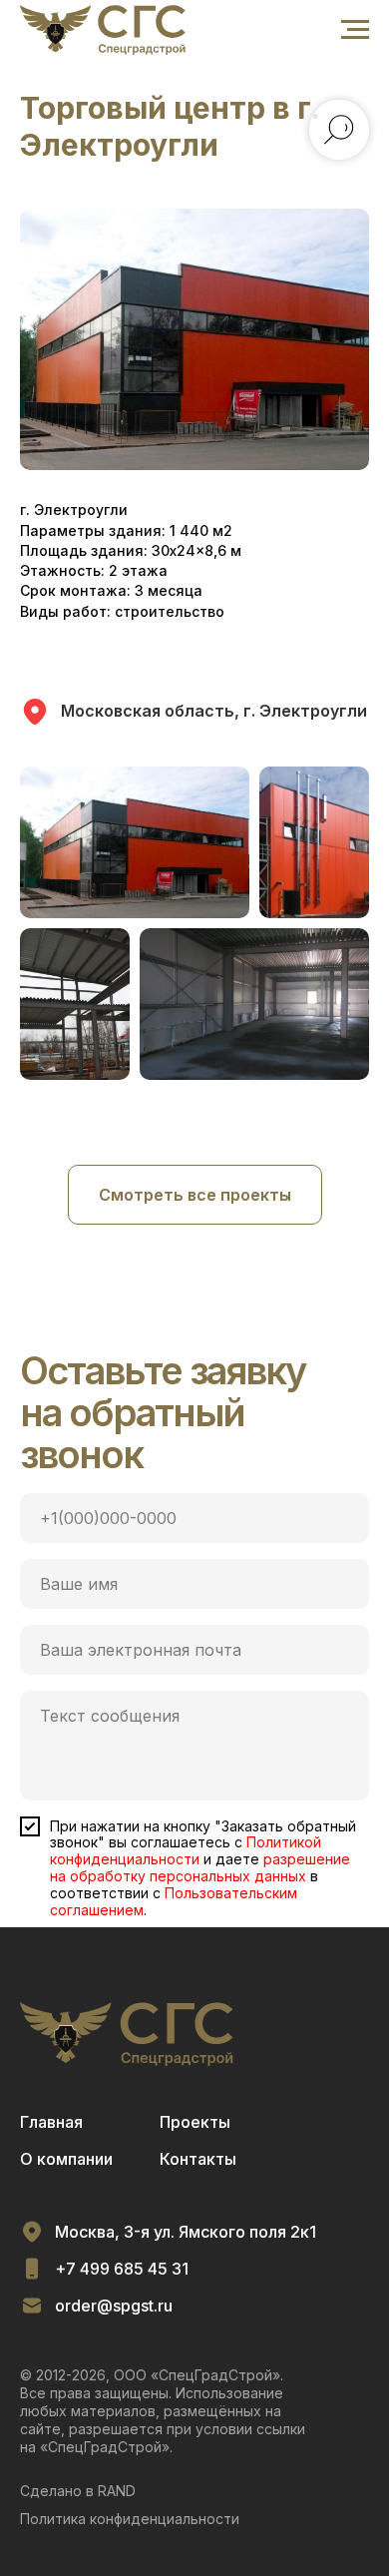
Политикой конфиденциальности (186, 1850)
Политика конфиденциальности (130, 2519)
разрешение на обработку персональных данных (200, 1867)
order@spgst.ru (114, 2306)
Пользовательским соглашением (174, 1901)
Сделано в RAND (78, 2491)
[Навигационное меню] (355, 30)
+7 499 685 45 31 (122, 2269)
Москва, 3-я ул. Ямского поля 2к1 (186, 2232)
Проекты (195, 2122)
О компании (66, 2159)
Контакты (198, 2159)
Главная (51, 2122)
